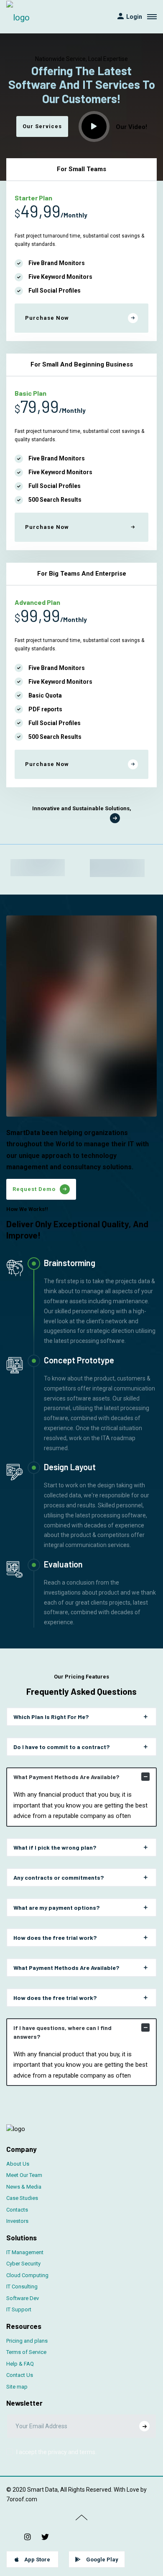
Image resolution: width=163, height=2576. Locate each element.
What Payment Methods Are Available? (66, 1777)
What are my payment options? (56, 1907)
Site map (17, 2387)
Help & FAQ (20, 2364)
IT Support (19, 2309)
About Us (18, 2164)
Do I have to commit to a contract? (61, 1747)
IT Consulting (22, 2287)
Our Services (42, 126)
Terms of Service (26, 2352)
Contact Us (20, 2375)
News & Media (24, 2187)
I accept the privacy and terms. (56, 2452)
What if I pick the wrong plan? (55, 1847)
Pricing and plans (27, 2341)
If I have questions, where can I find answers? (62, 2032)
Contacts (17, 2210)
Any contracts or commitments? (59, 1877)
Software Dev (23, 2298)
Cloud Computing (27, 2275)
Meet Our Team (24, 2175)
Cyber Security (23, 2264)
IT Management (25, 2252)
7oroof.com (22, 2499)
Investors (17, 2221)
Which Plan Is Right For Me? (51, 1717)
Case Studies (22, 2198)
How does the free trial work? (55, 1938)
